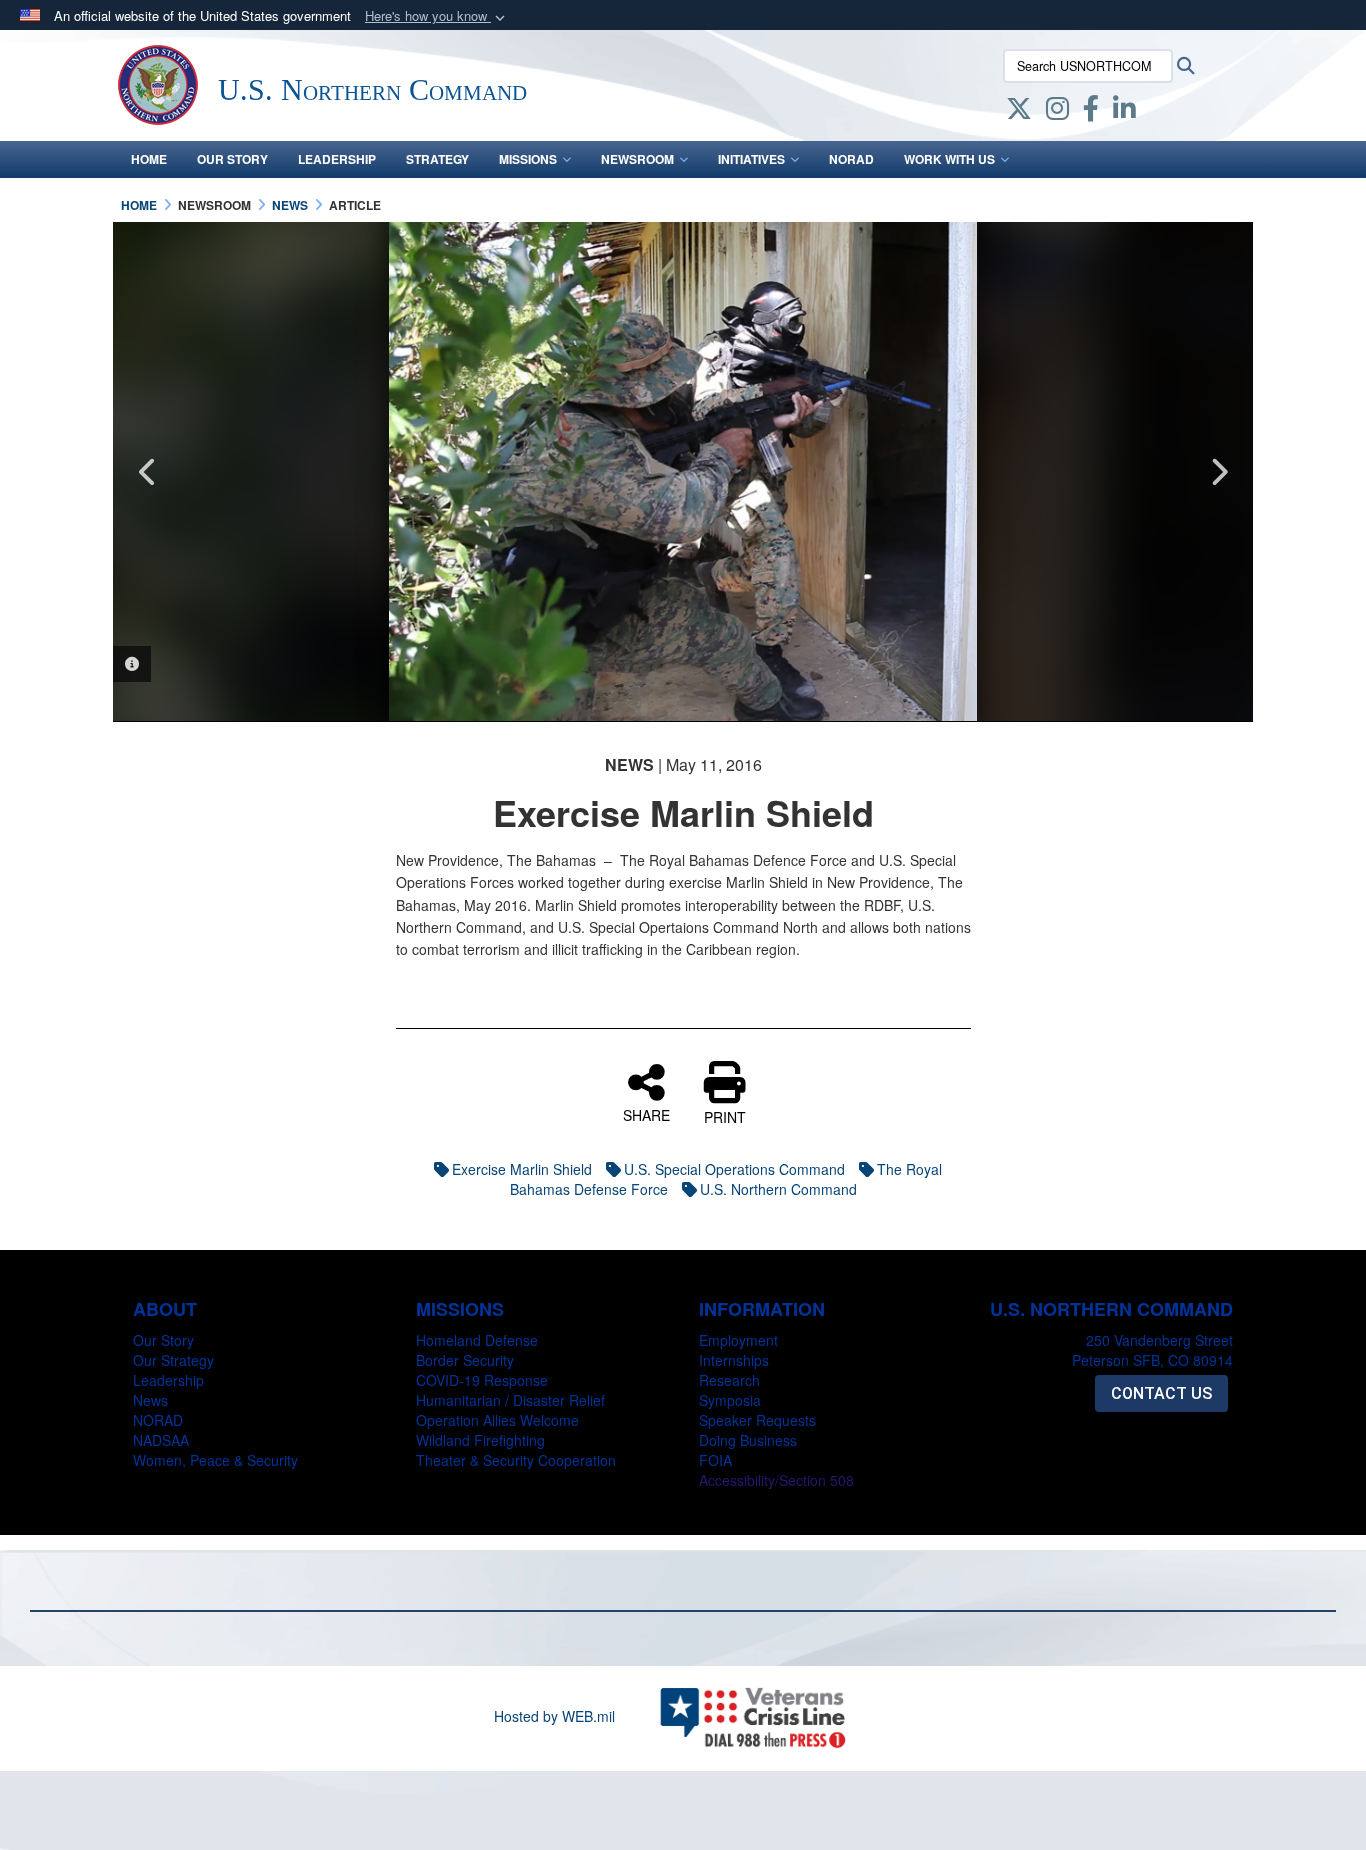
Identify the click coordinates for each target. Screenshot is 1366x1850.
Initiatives (751, 159)
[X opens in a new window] (1019, 112)
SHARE (646, 1114)
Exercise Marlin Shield (522, 1169)
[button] (437, 16)
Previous (148, 472)
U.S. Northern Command (778, 1189)
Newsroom (637, 159)
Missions (528, 159)
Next (1218, 472)
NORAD (851, 159)
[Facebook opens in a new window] (1091, 112)
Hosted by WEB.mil (554, 1716)
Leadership (337, 159)
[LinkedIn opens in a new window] (1124, 112)
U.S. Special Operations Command (734, 1169)
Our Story (232, 159)
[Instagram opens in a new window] (1057, 112)
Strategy (437, 159)
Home (149, 159)
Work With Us (949, 159)
